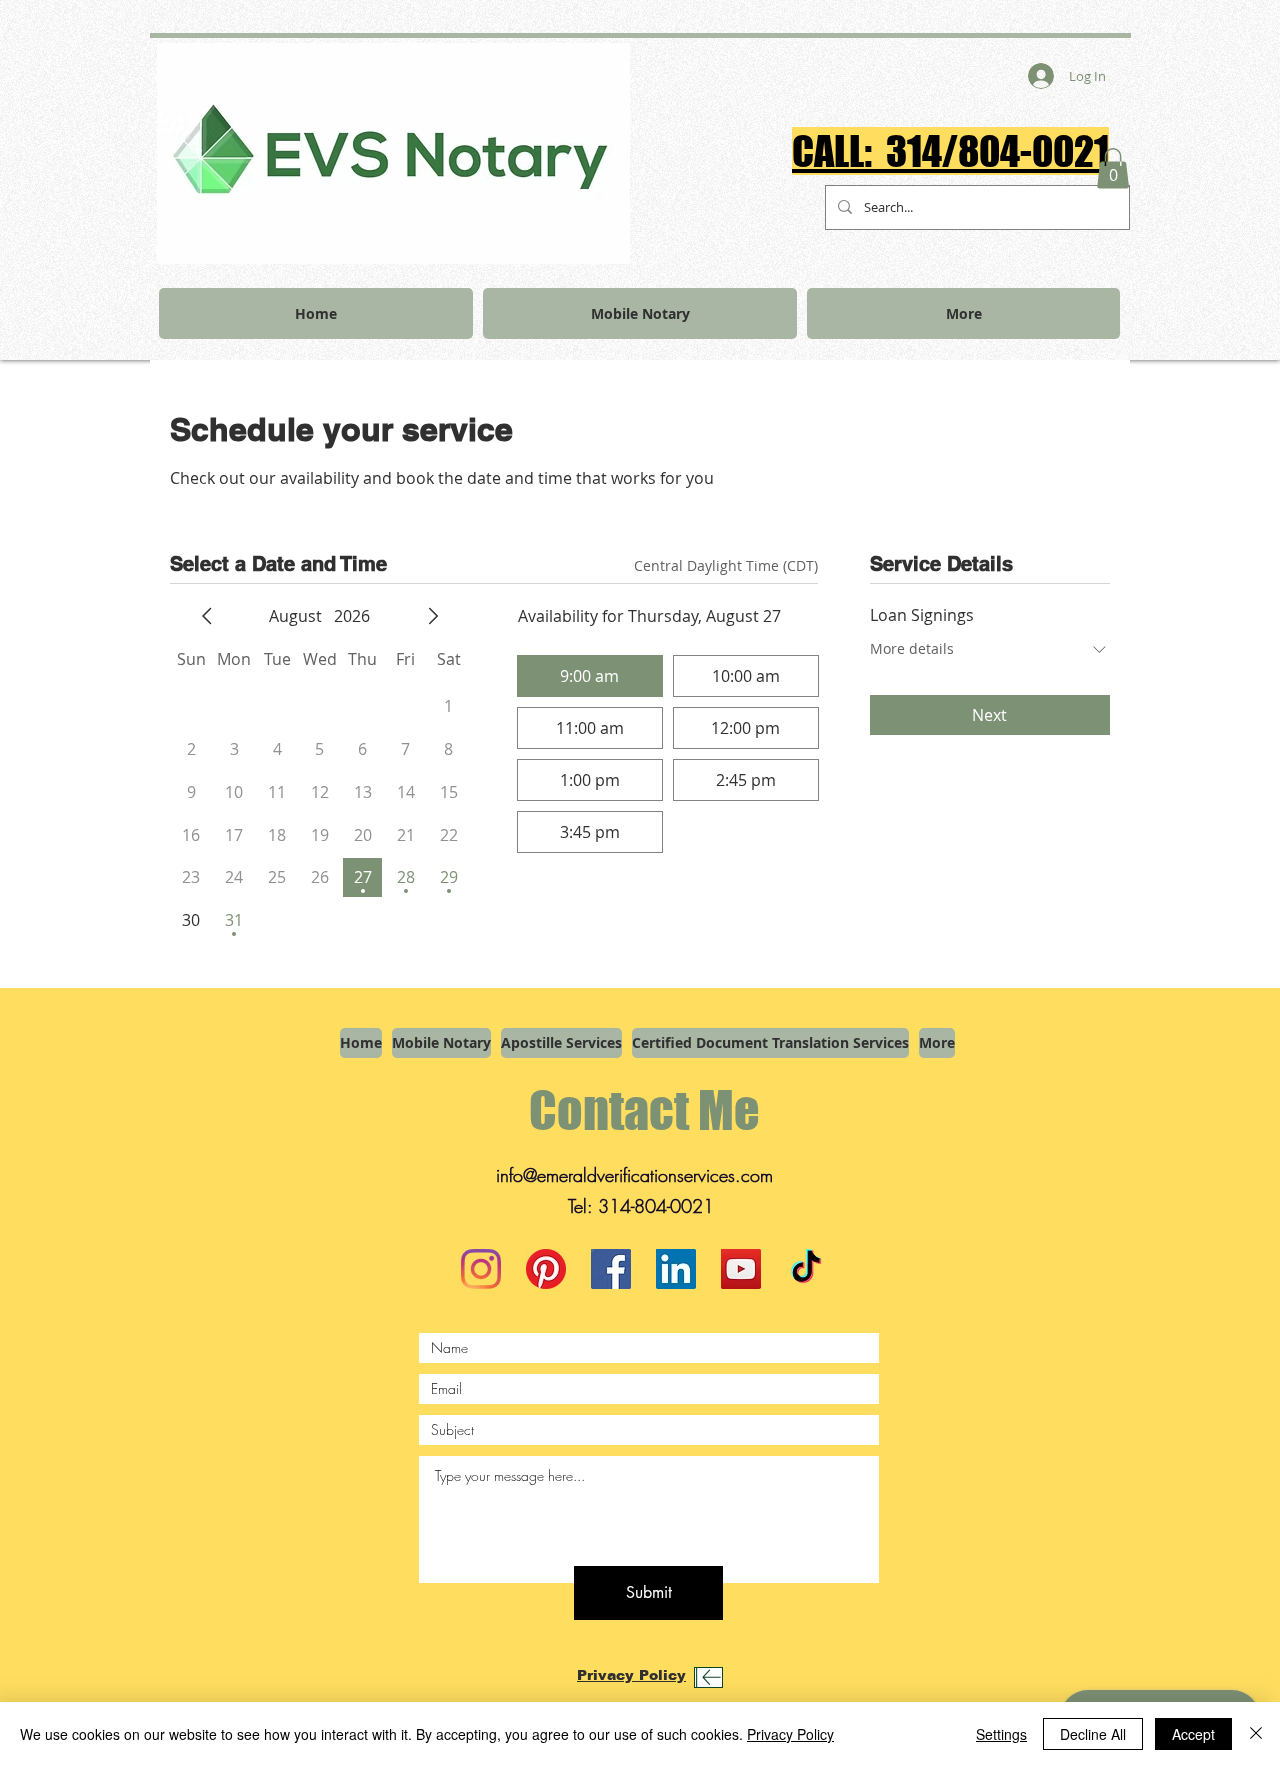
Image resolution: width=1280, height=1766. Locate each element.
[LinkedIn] (676, 1269)
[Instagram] (481, 1269)
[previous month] (207, 616)
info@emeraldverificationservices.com (634, 1175)
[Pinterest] (546, 1269)
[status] (726, 565)
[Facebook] (611, 1269)
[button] (1113, 168)
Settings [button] (1001, 1734)
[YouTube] (741, 1269)
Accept (1193, 1734)
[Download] (708, 1677)
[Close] (1256, 1734)
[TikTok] (806, 1269)
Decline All (1093, 1734)
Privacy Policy (790, 1734)
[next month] (433, 616)
